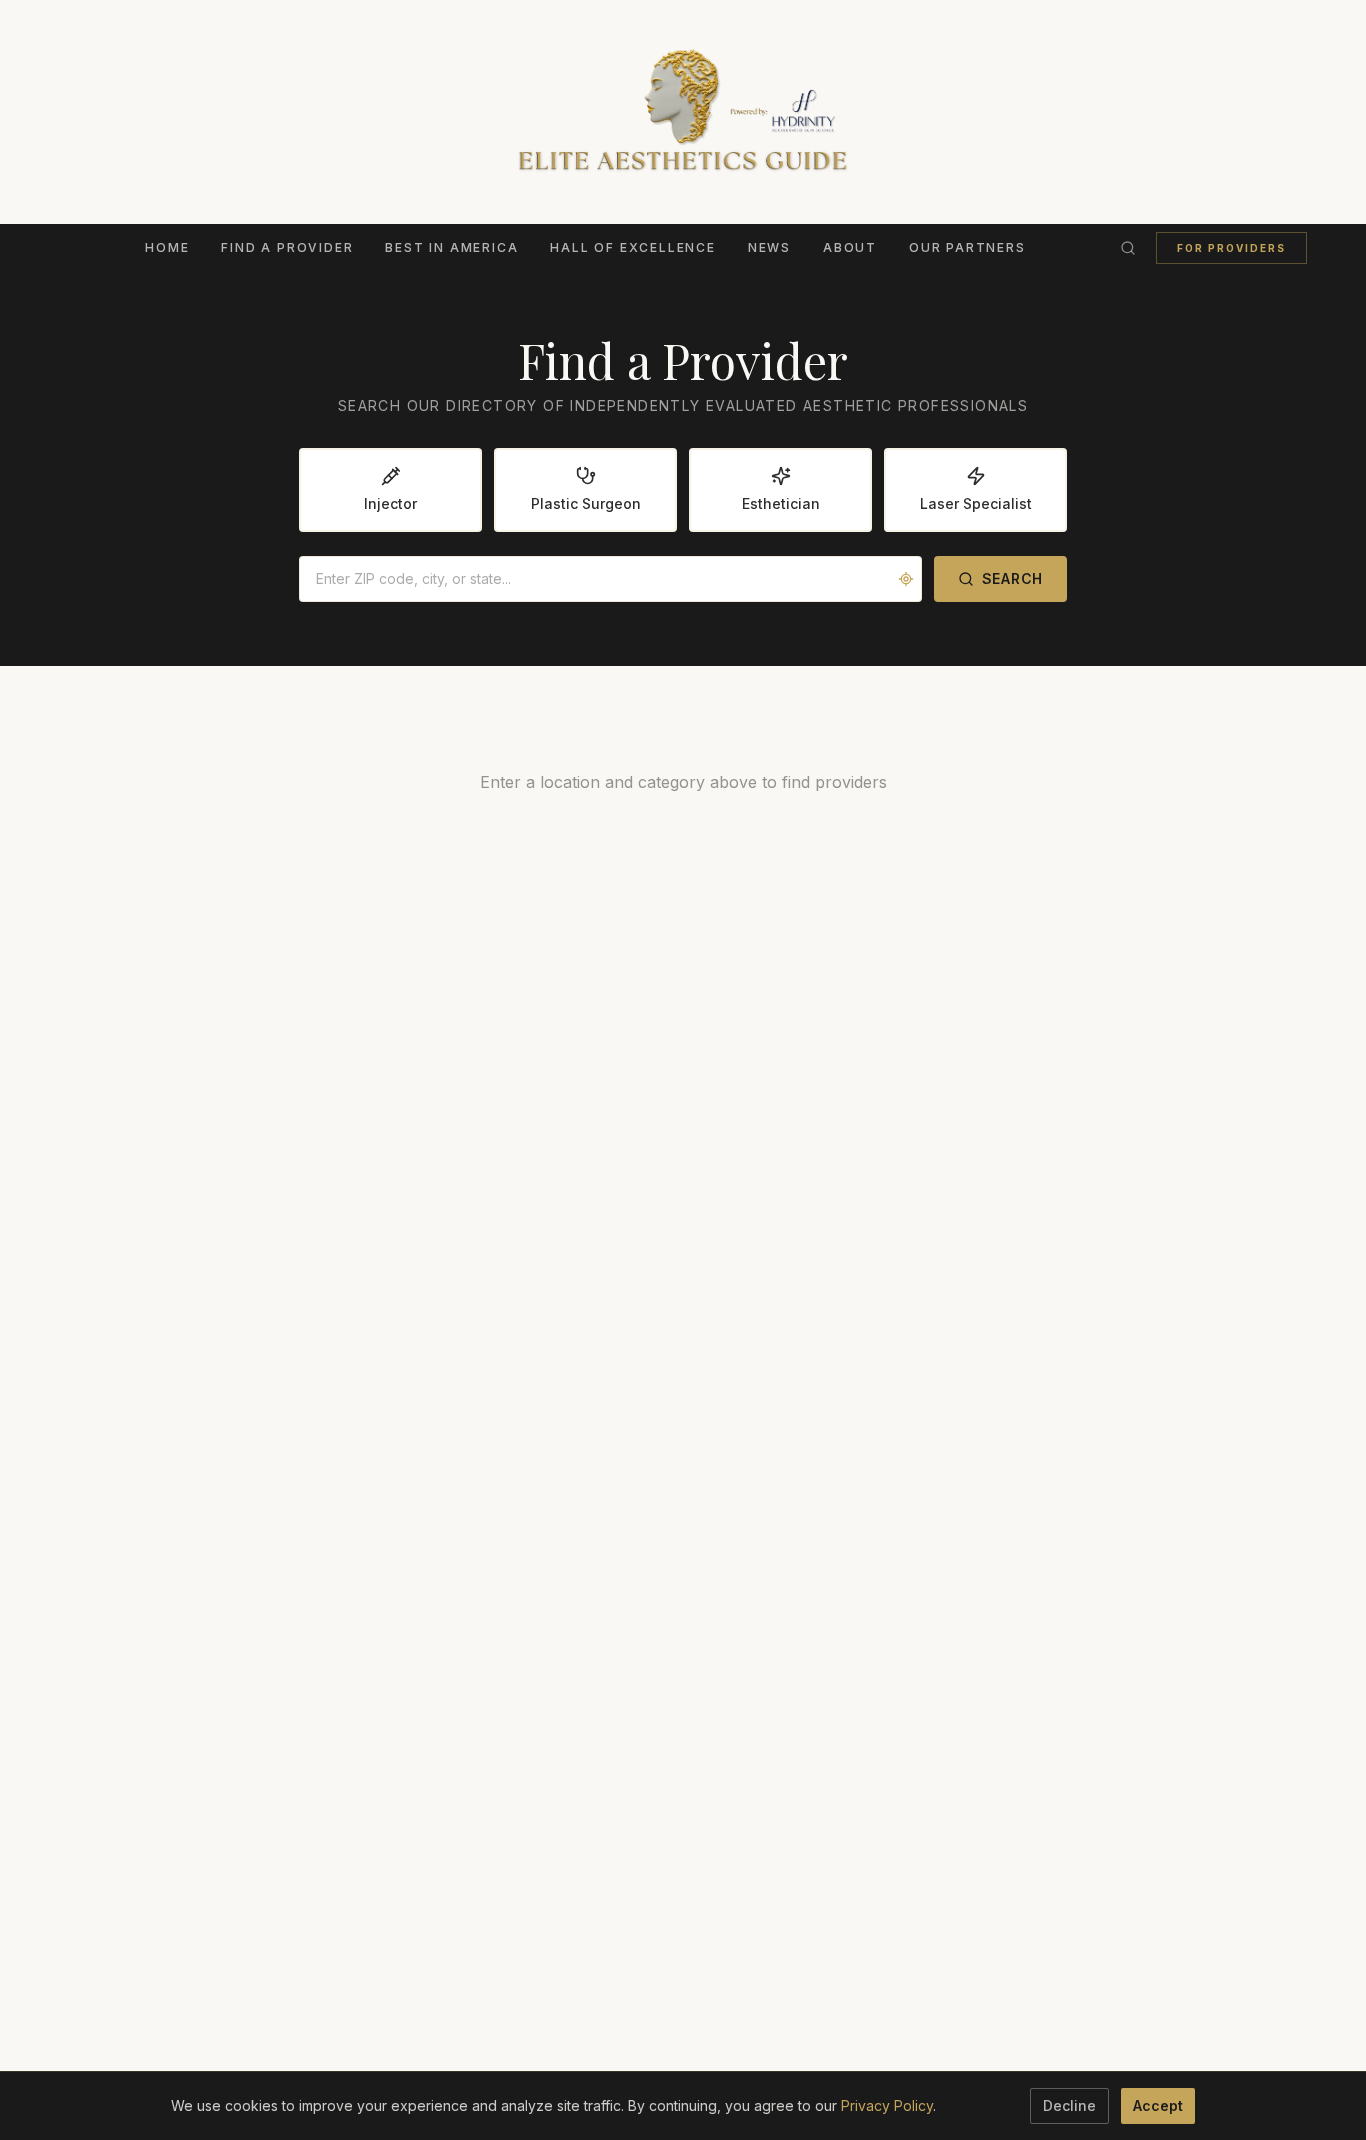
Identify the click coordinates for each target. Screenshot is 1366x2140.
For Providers (1231, 248)
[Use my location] (906, 579)
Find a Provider (287, 247)
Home (167, 247)
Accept (1158, 2105)
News (769, 247)
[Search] (1128, 248)
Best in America (451, 247)
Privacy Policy (887, 2105)
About (850, 247)
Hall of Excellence (632, 247)
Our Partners (967, 247)
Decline (1069, 2105)
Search (1012, 578)
